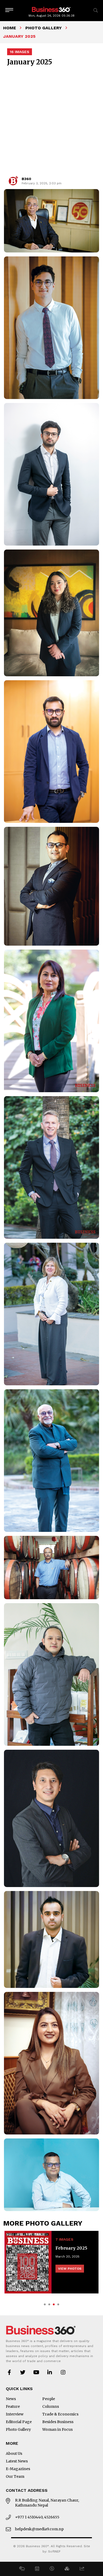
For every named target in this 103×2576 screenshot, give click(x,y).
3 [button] (54, 2304)
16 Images (20, 52)
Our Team (15, 2476)
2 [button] (49, 2304)
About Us (14, 2453)
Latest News (17, 2461)
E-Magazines (18, 2469)
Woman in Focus (57, 2429)
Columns (51, 2406)
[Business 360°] (51, 9)
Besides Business (58, 2422)
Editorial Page (19, 2422)
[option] (51, 2262)
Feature (13, 2406)
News (11, 2399)
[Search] (96, 10)
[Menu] (9, 10)
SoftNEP (54, 2551)
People (49, 2399)
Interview (15, 2414)
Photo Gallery (44, 28)
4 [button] (58, 2304)
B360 (26, 179)
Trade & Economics (60, 2414)
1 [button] (45, 2304)
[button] (22, 2569)
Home (10, 28)
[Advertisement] (51, 121)
